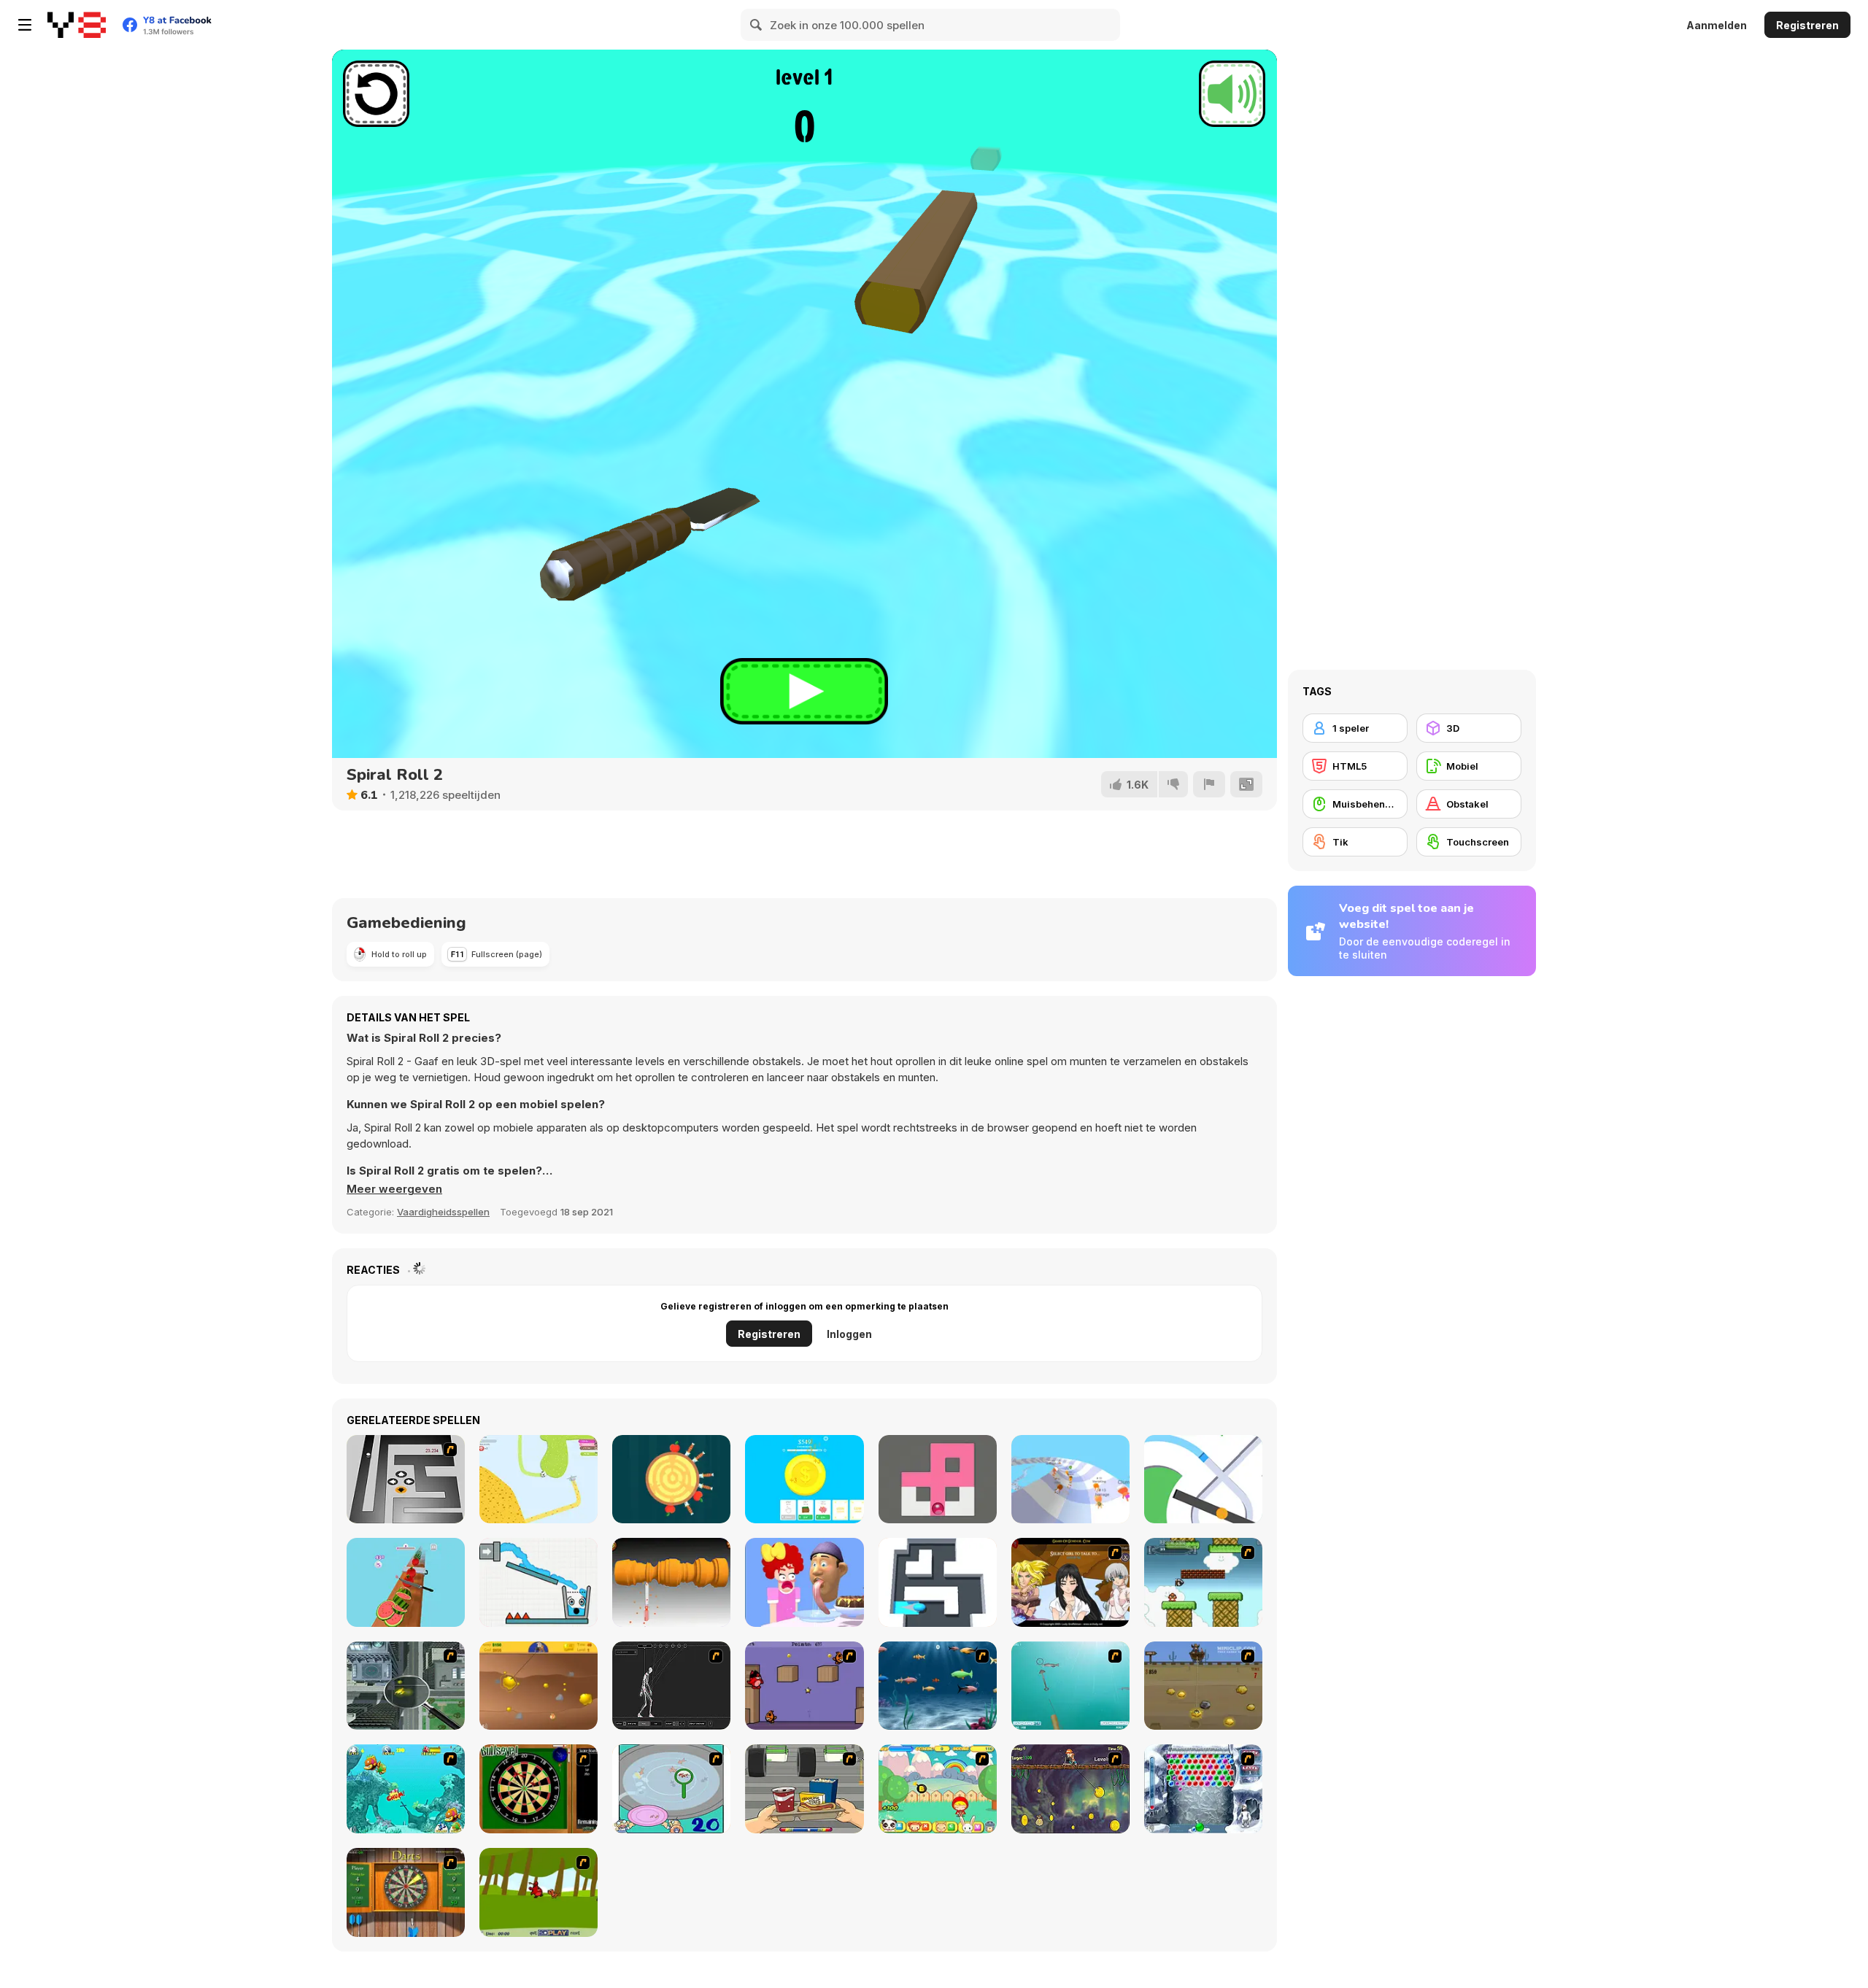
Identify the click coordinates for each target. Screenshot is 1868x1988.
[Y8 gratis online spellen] (77, 25)
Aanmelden (1717, 25)
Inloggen (849, 1334)
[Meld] (1209, 784)
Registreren (1807, 25)
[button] (394, 1189)
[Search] (757, 25)
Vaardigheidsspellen (443, 1212)
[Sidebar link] (25, 25)
